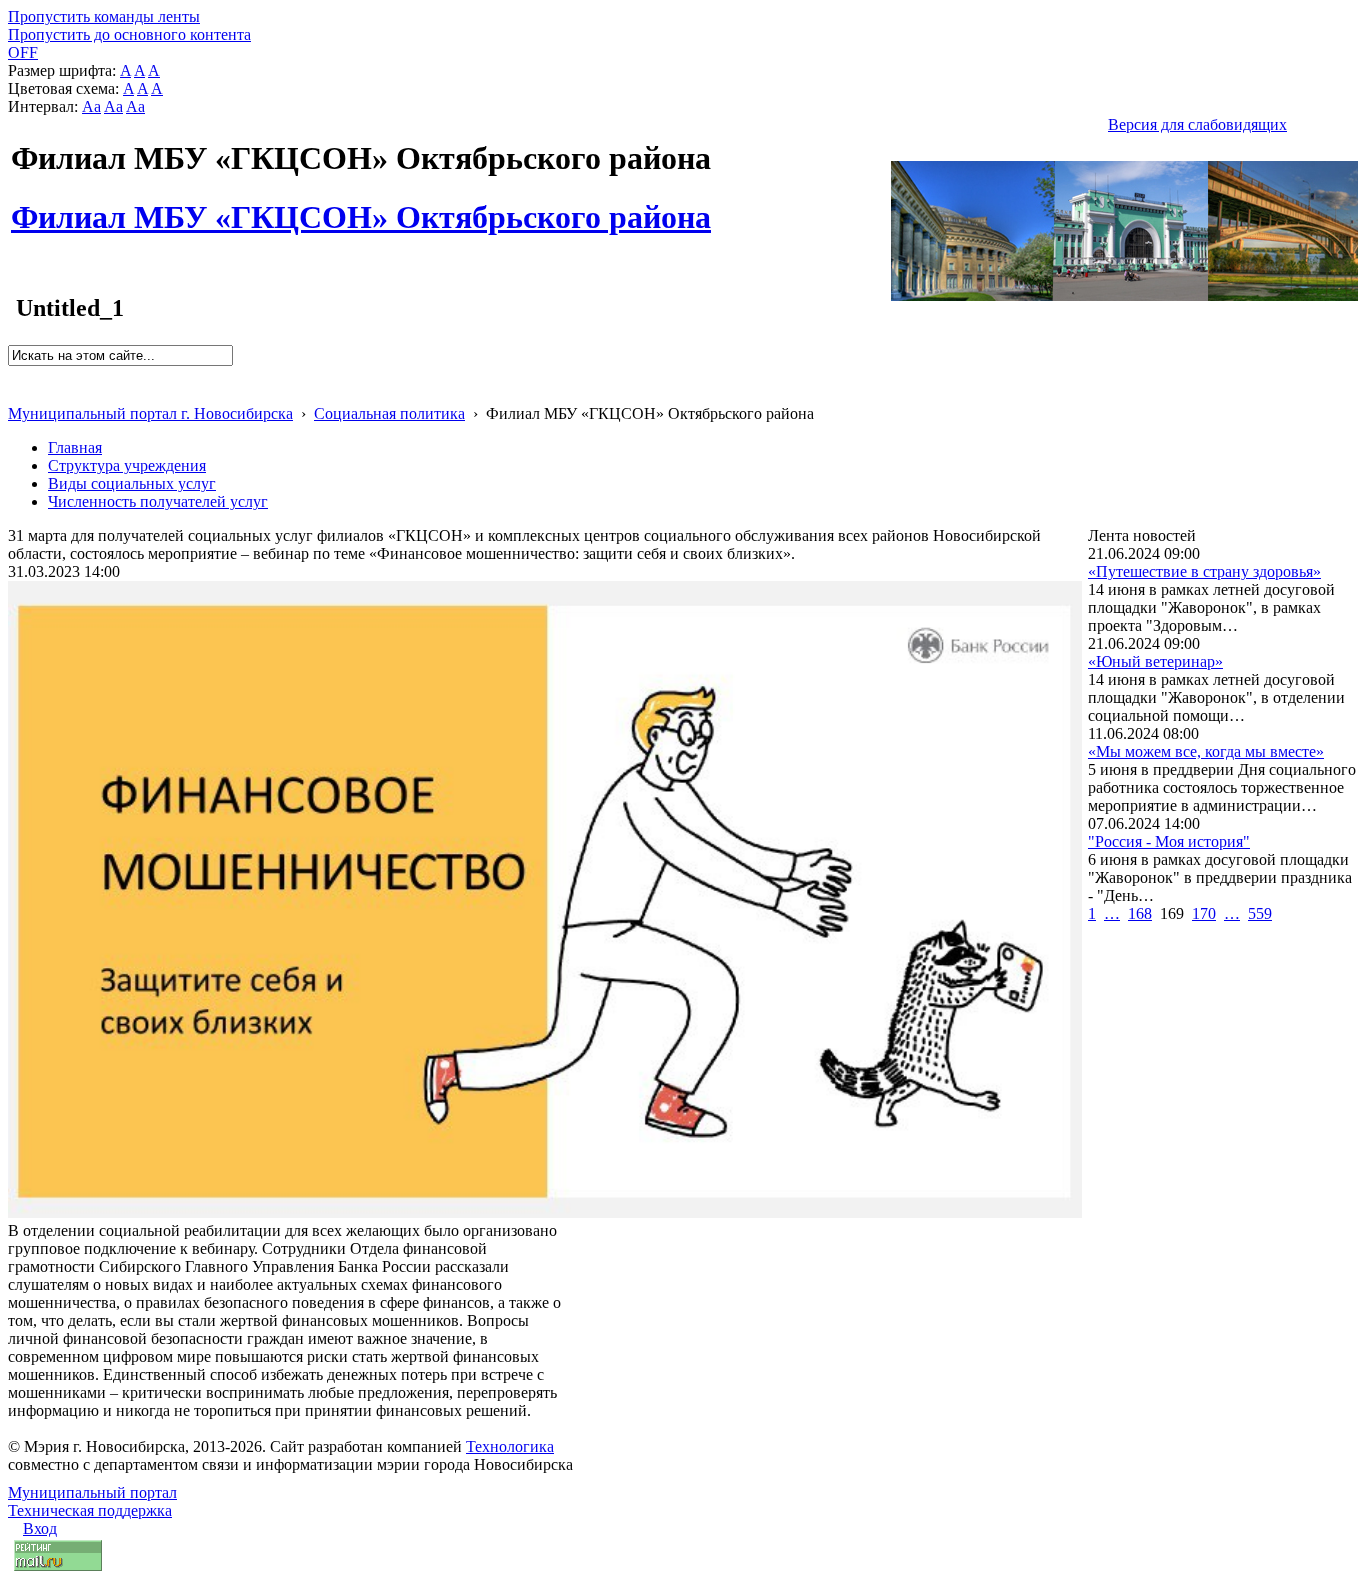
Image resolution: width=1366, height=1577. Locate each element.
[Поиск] (14, 374)
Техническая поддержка (90, 1510)
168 (1140, 913)
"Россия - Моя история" (1169, 841)
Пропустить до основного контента (129, 34)
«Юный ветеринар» (1155, 661)
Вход (40, 1528)
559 (1260, 913)
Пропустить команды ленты (104, 16)
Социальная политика (389, 413)
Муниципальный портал (92, 1492)
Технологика (510, 1446)
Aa (91, 106)
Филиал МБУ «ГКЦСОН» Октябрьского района (361, 206)
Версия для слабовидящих (1197, 124)
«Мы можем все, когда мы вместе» (1206, 751)
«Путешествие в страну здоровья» (1204, 571)
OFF (23, 52)
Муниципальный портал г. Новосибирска (150, 413)
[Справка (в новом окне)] (16, 392)
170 (1204, 913)
